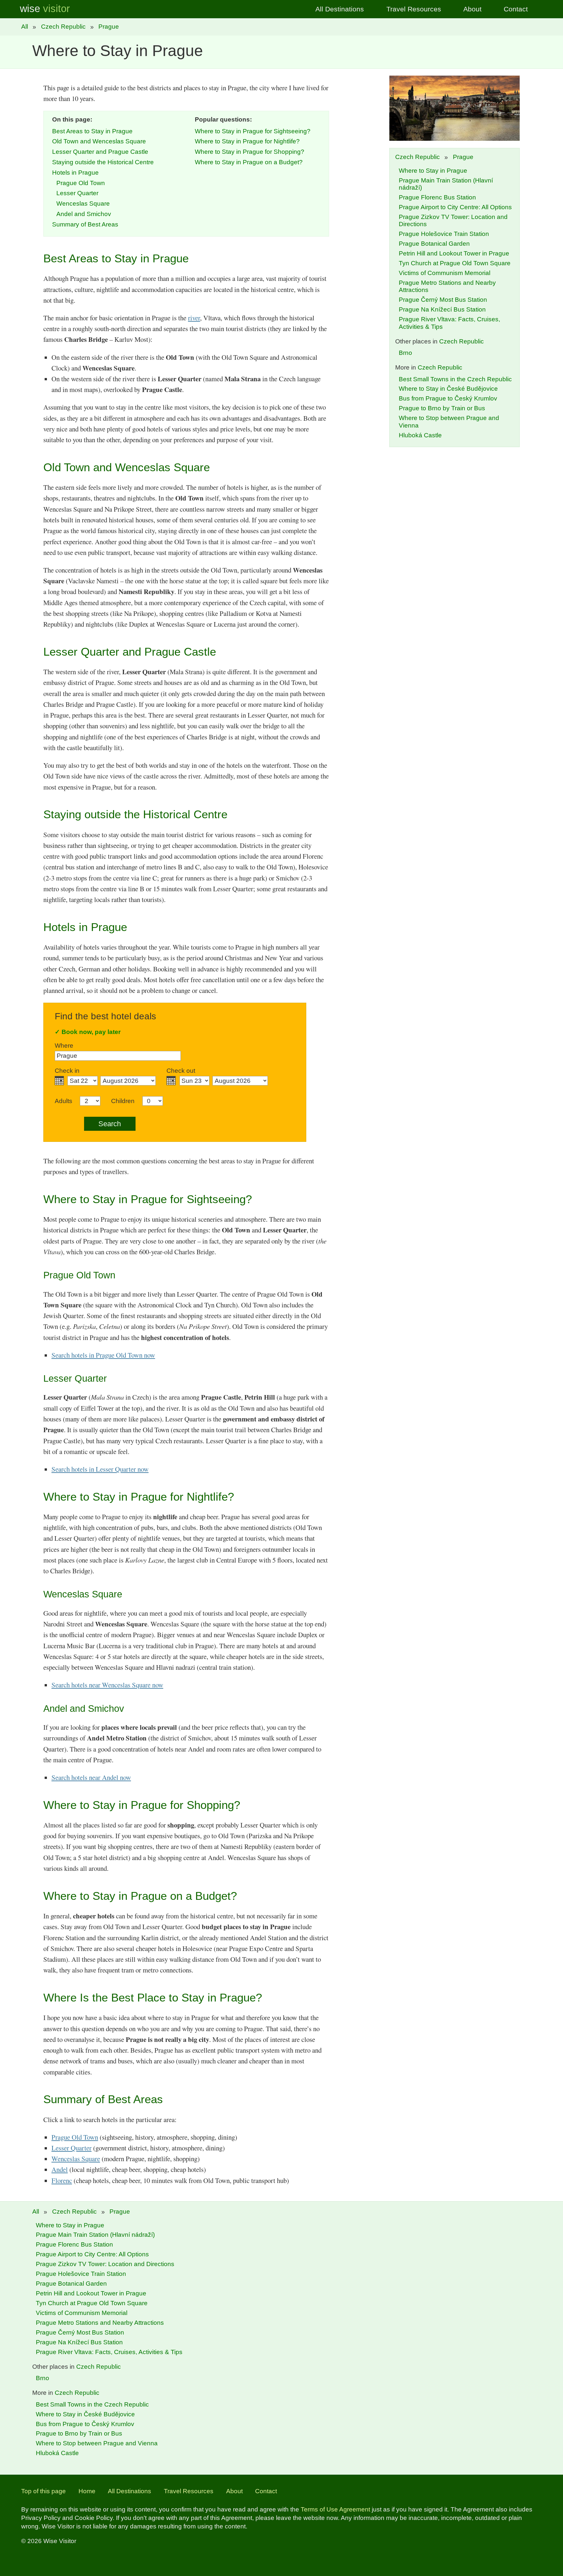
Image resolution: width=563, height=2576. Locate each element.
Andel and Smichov (84, 214)
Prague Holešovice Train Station (444, 234)
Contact (516, 9)
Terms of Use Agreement (335, 2509)
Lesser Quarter (77, 193)
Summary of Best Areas (85, 224)
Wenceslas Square (83, 204)
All (25, 27)
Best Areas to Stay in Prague (92, 131)
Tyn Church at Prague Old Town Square (455, 263)
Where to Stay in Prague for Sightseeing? (253, 131)
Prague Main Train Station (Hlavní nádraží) (95, 2235)
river (194, 318)
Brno (405, 353)
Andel (60, 2169)
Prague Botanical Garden (434, 244)
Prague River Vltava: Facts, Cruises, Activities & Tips (109, 2352)
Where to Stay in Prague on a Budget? (249, 162)
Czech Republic (63, 27)
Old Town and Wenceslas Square (99, 141)
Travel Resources (414, 9)
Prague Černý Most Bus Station (443, 300)
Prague (109, 27)
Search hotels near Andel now (91, 1777)
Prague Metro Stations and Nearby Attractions (100, 2323)
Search (110, 1124)
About (472, 9)
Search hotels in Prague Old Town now (103, 1355)
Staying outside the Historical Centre (103, 162)
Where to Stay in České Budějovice (448, 389)
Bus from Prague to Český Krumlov (448, 398)
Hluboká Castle (420, 435)
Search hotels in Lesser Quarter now (100, 1469)
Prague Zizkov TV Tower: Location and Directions (105, 2264)
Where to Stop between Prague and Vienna (97, 2443)
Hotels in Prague (75, 173)
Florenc (62, 2180)
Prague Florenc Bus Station (437, 197)
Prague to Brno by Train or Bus (442, 408)
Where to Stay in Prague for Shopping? (250, 152)
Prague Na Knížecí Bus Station (442, 309)
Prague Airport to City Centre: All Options (455, 207)
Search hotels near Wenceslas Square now (107, 1685)
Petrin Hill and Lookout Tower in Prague (454, 253)
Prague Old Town (81, 183)
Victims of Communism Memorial (445, 273)
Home (87, 2491)
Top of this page (43, 2491)
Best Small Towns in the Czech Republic (455, 379)
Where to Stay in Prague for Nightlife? (247, 141)
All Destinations (340, 9)
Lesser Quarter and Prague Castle (100, 152)
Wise (45, 9)
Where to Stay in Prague (433, 171)
